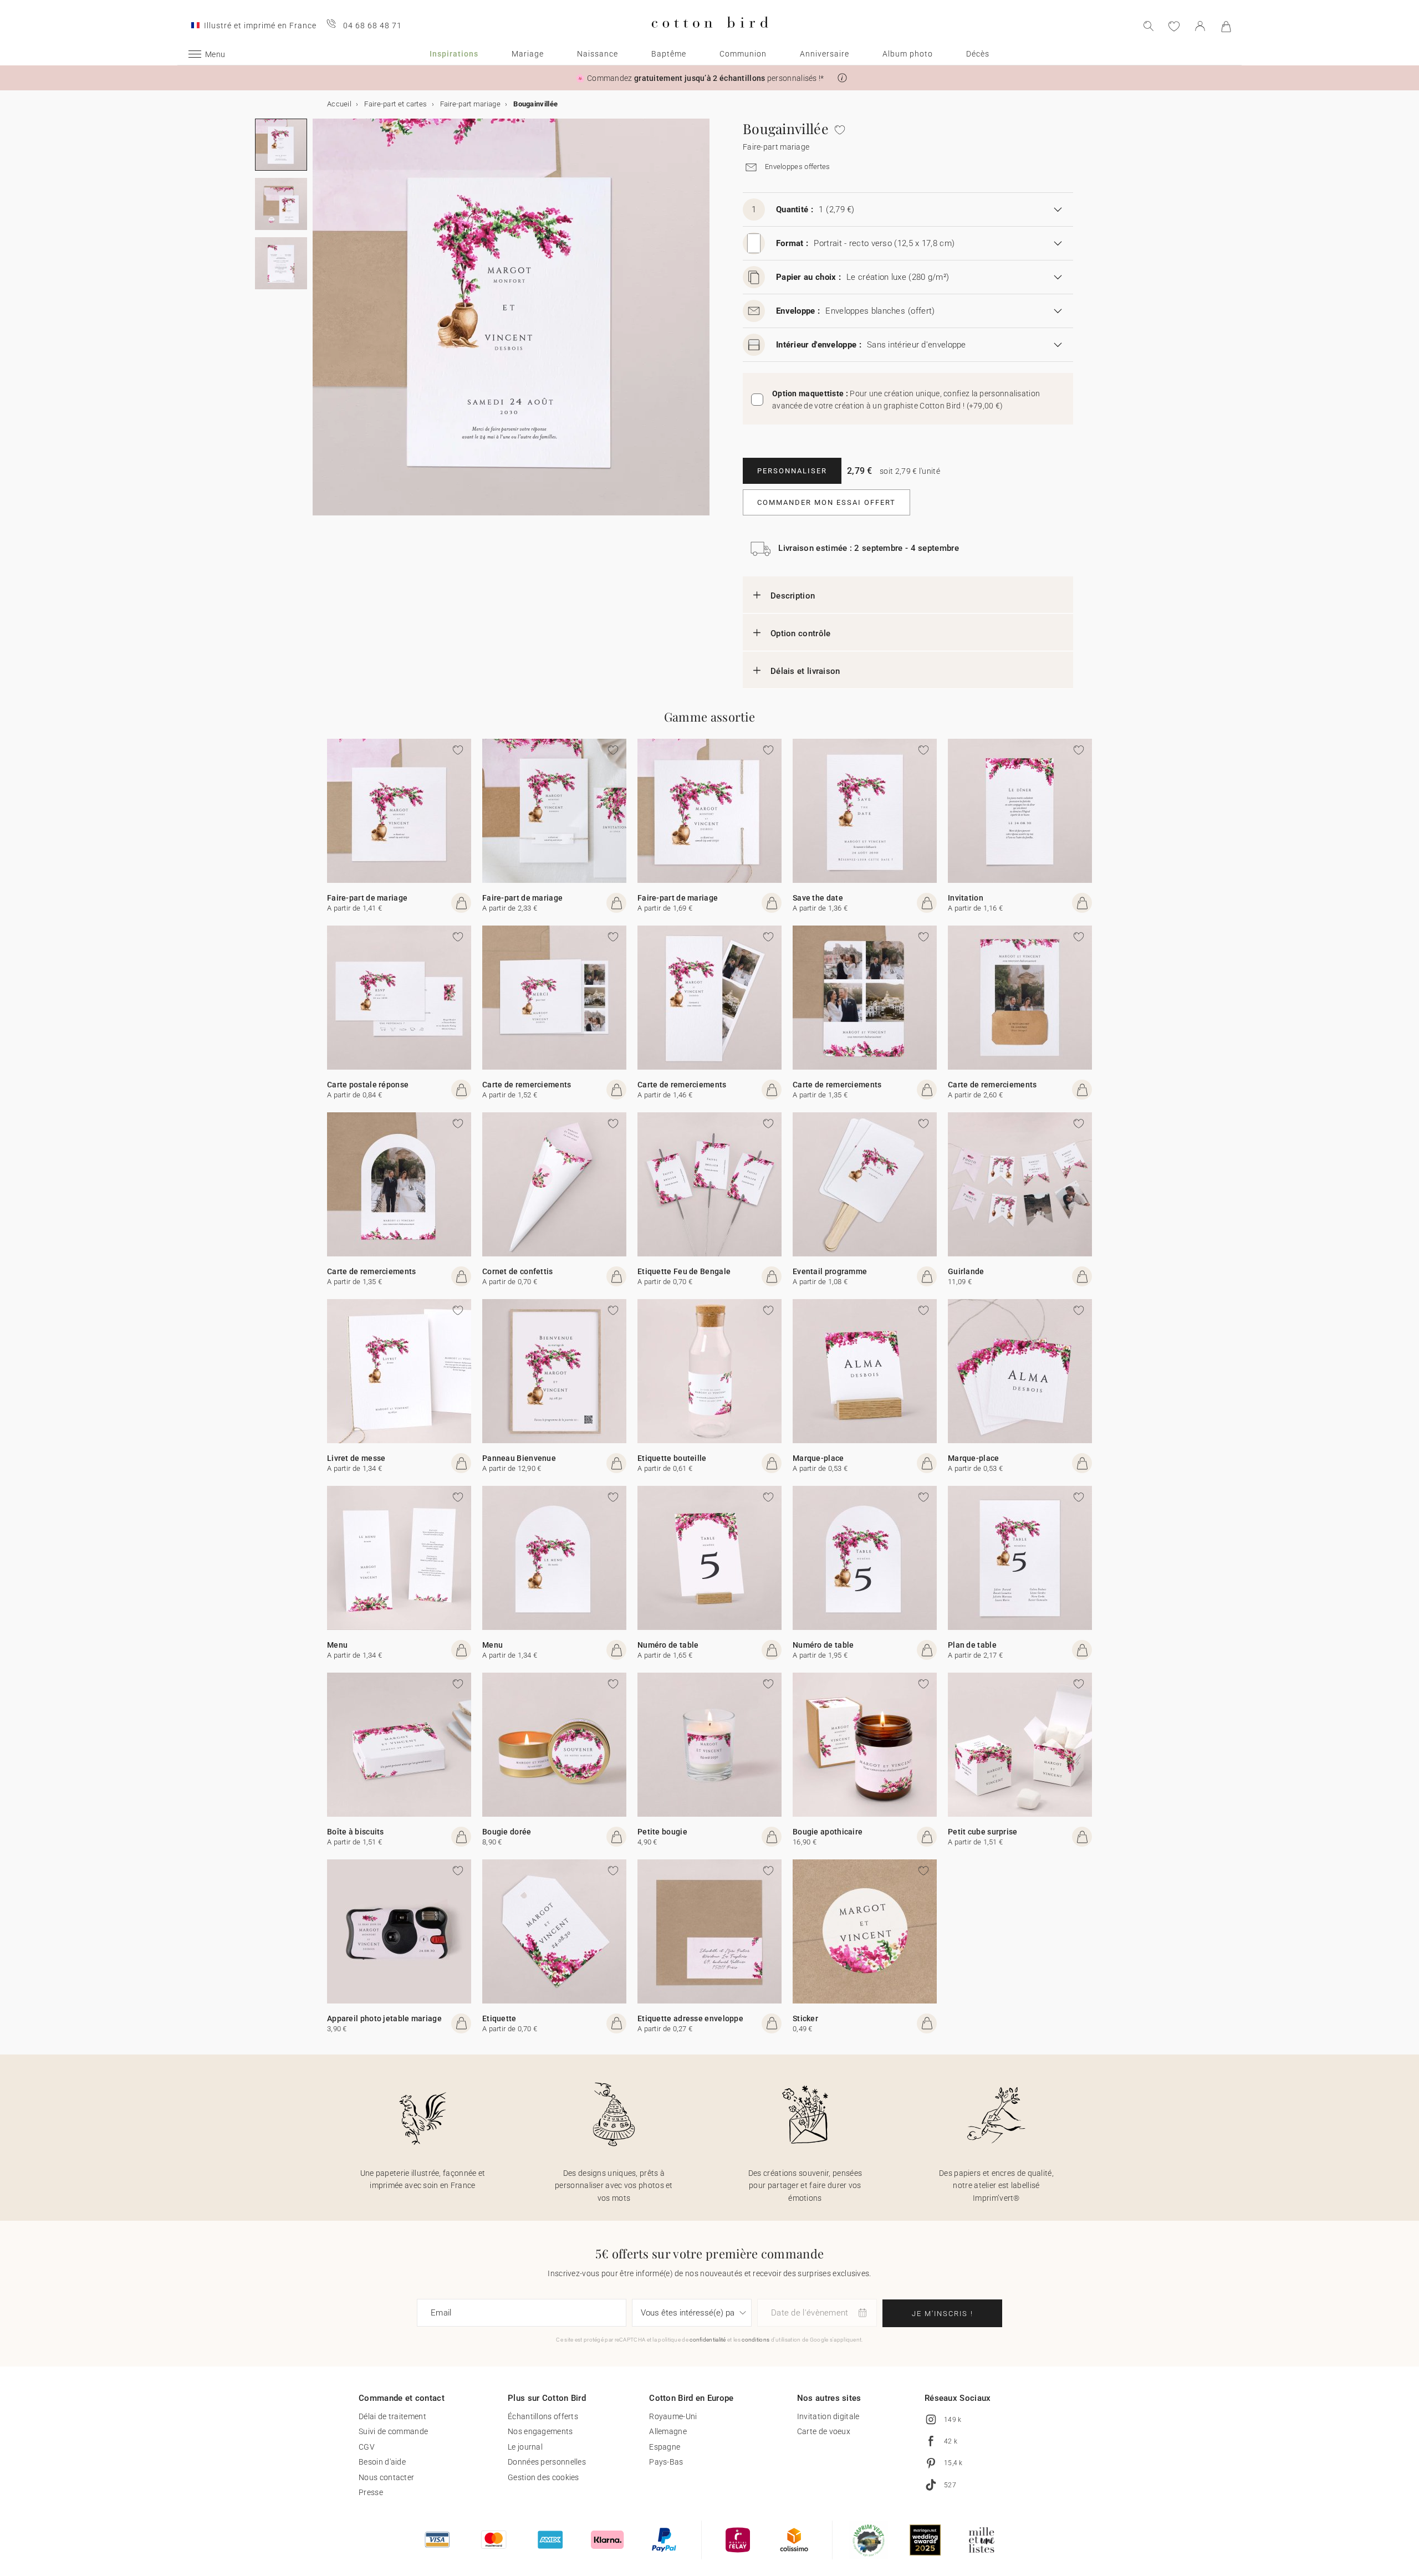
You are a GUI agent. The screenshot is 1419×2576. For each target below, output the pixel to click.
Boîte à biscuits (356, 1832)
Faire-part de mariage (367, 898)
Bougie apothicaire (828, 1832)
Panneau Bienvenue (519, 1458)
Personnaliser (792, 471)
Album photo (908, 54)
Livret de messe (356, 1458)
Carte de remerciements (527, 1085)
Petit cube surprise (983, 1832)
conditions (756, 2340)
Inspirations (454, 54)
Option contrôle (801, 633)
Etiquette (499, 2018)
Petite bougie (662, 1832)
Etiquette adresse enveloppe (690, 2018)
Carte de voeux (824, 2431)
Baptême (669, 54)
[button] (842, 78)
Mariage (528, 54)
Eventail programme (830, 1271)
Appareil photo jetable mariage (384, 2018)
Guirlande (966, 1271)
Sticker (805, 2018)
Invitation (966, 898)
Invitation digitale (828, 2416)
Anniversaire (825, 54)
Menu (337, 1645)
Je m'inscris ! (943, 2314)
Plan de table (972, 1645)
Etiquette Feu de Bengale (684, 1271)
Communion (743, 54)
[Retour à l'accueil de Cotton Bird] (710, 37)
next (319, 324)
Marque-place (818, 1458)
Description (793, 596)
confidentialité (708, 2340)
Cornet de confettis (518, 1271)
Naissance (598, 54)
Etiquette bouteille (672, 1458)
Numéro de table (668, 1645)
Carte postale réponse (368, 1085)
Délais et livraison (805, 671)
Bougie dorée (507, 1832)
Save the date (818, 898)
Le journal (525, 2447)
